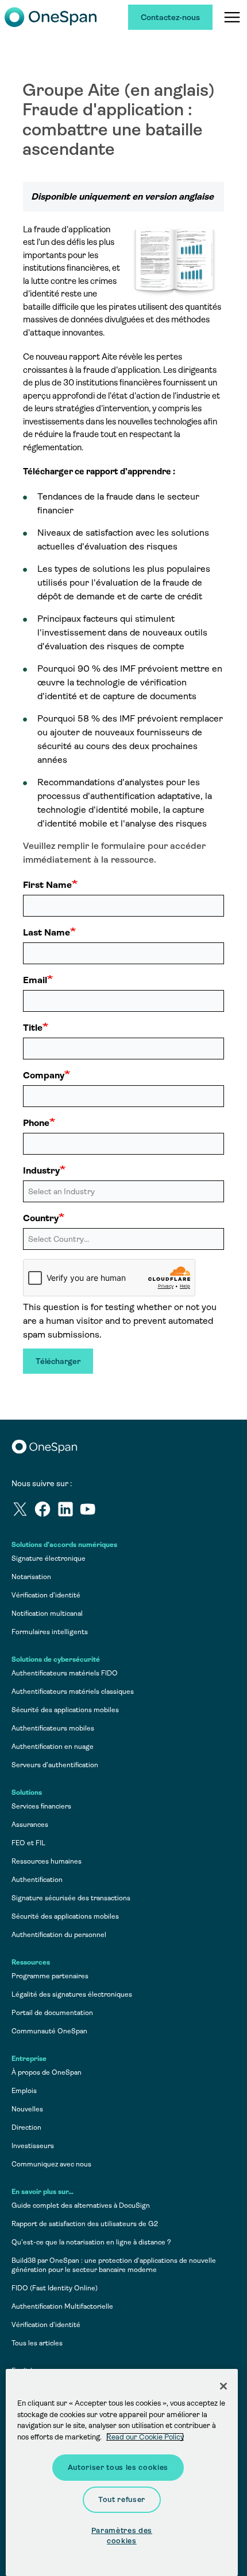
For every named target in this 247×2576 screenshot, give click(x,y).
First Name (47, 885)
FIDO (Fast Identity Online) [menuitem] (55, 2288)
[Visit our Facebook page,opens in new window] (45, 1511)
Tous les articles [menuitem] (37, 2343)
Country (41, 1218)
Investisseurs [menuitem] (33, 2146)
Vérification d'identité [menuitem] (46, 2325)
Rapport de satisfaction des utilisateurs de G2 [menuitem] (85, 2224)
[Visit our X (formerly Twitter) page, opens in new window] (23, 1511)
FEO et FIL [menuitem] (28, 1843)
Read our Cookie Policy (145, 2437)
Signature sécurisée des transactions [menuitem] (71, 1898)
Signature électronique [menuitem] (49, 1558)
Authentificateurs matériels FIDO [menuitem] (65, 1673)
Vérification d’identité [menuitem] (46, 1595)
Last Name (47, 932)
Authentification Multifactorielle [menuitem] (62, 2306)
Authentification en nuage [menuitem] (53, 1747)
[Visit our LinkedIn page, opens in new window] (68, 1511)
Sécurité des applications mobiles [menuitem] (65, 1710)
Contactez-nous (170, 17)
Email (35, 980)
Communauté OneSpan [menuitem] (49, 2031)
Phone (36, 1123)
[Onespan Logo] (51, 17)
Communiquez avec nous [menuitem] (51, 2164)
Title (33, 1028)
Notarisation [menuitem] (31, 1577)
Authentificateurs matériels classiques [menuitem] (73, 1692)
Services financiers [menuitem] (41, 1806)
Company (44, 1075)
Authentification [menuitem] (37, 1880)
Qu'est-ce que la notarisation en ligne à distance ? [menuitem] (91, 2242)
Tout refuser (122, 2499)
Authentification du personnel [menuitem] (59, 1935)
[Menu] (232, 17)
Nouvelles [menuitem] (27, 2109)
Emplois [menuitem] (24, 2091)
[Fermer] (223, 2386)
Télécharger (58, 1361)
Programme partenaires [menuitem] (50, 1976)
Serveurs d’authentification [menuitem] (55, 1765)
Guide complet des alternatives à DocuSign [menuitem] (81, 2205)
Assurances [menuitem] (30, 1825)
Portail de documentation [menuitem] (52, 2013)
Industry (41, 1170)
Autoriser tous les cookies (118, 2467)
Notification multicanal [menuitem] (47, 1614)
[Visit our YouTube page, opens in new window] (90, 1511)
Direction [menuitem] (26, 2127)
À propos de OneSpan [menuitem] (47, 2072)
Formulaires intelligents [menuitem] (50, 1632)
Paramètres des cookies (122, 2536)
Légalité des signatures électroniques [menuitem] (72, 1994)
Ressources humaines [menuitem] (47, 1861)
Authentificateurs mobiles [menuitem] (53, 1728)
